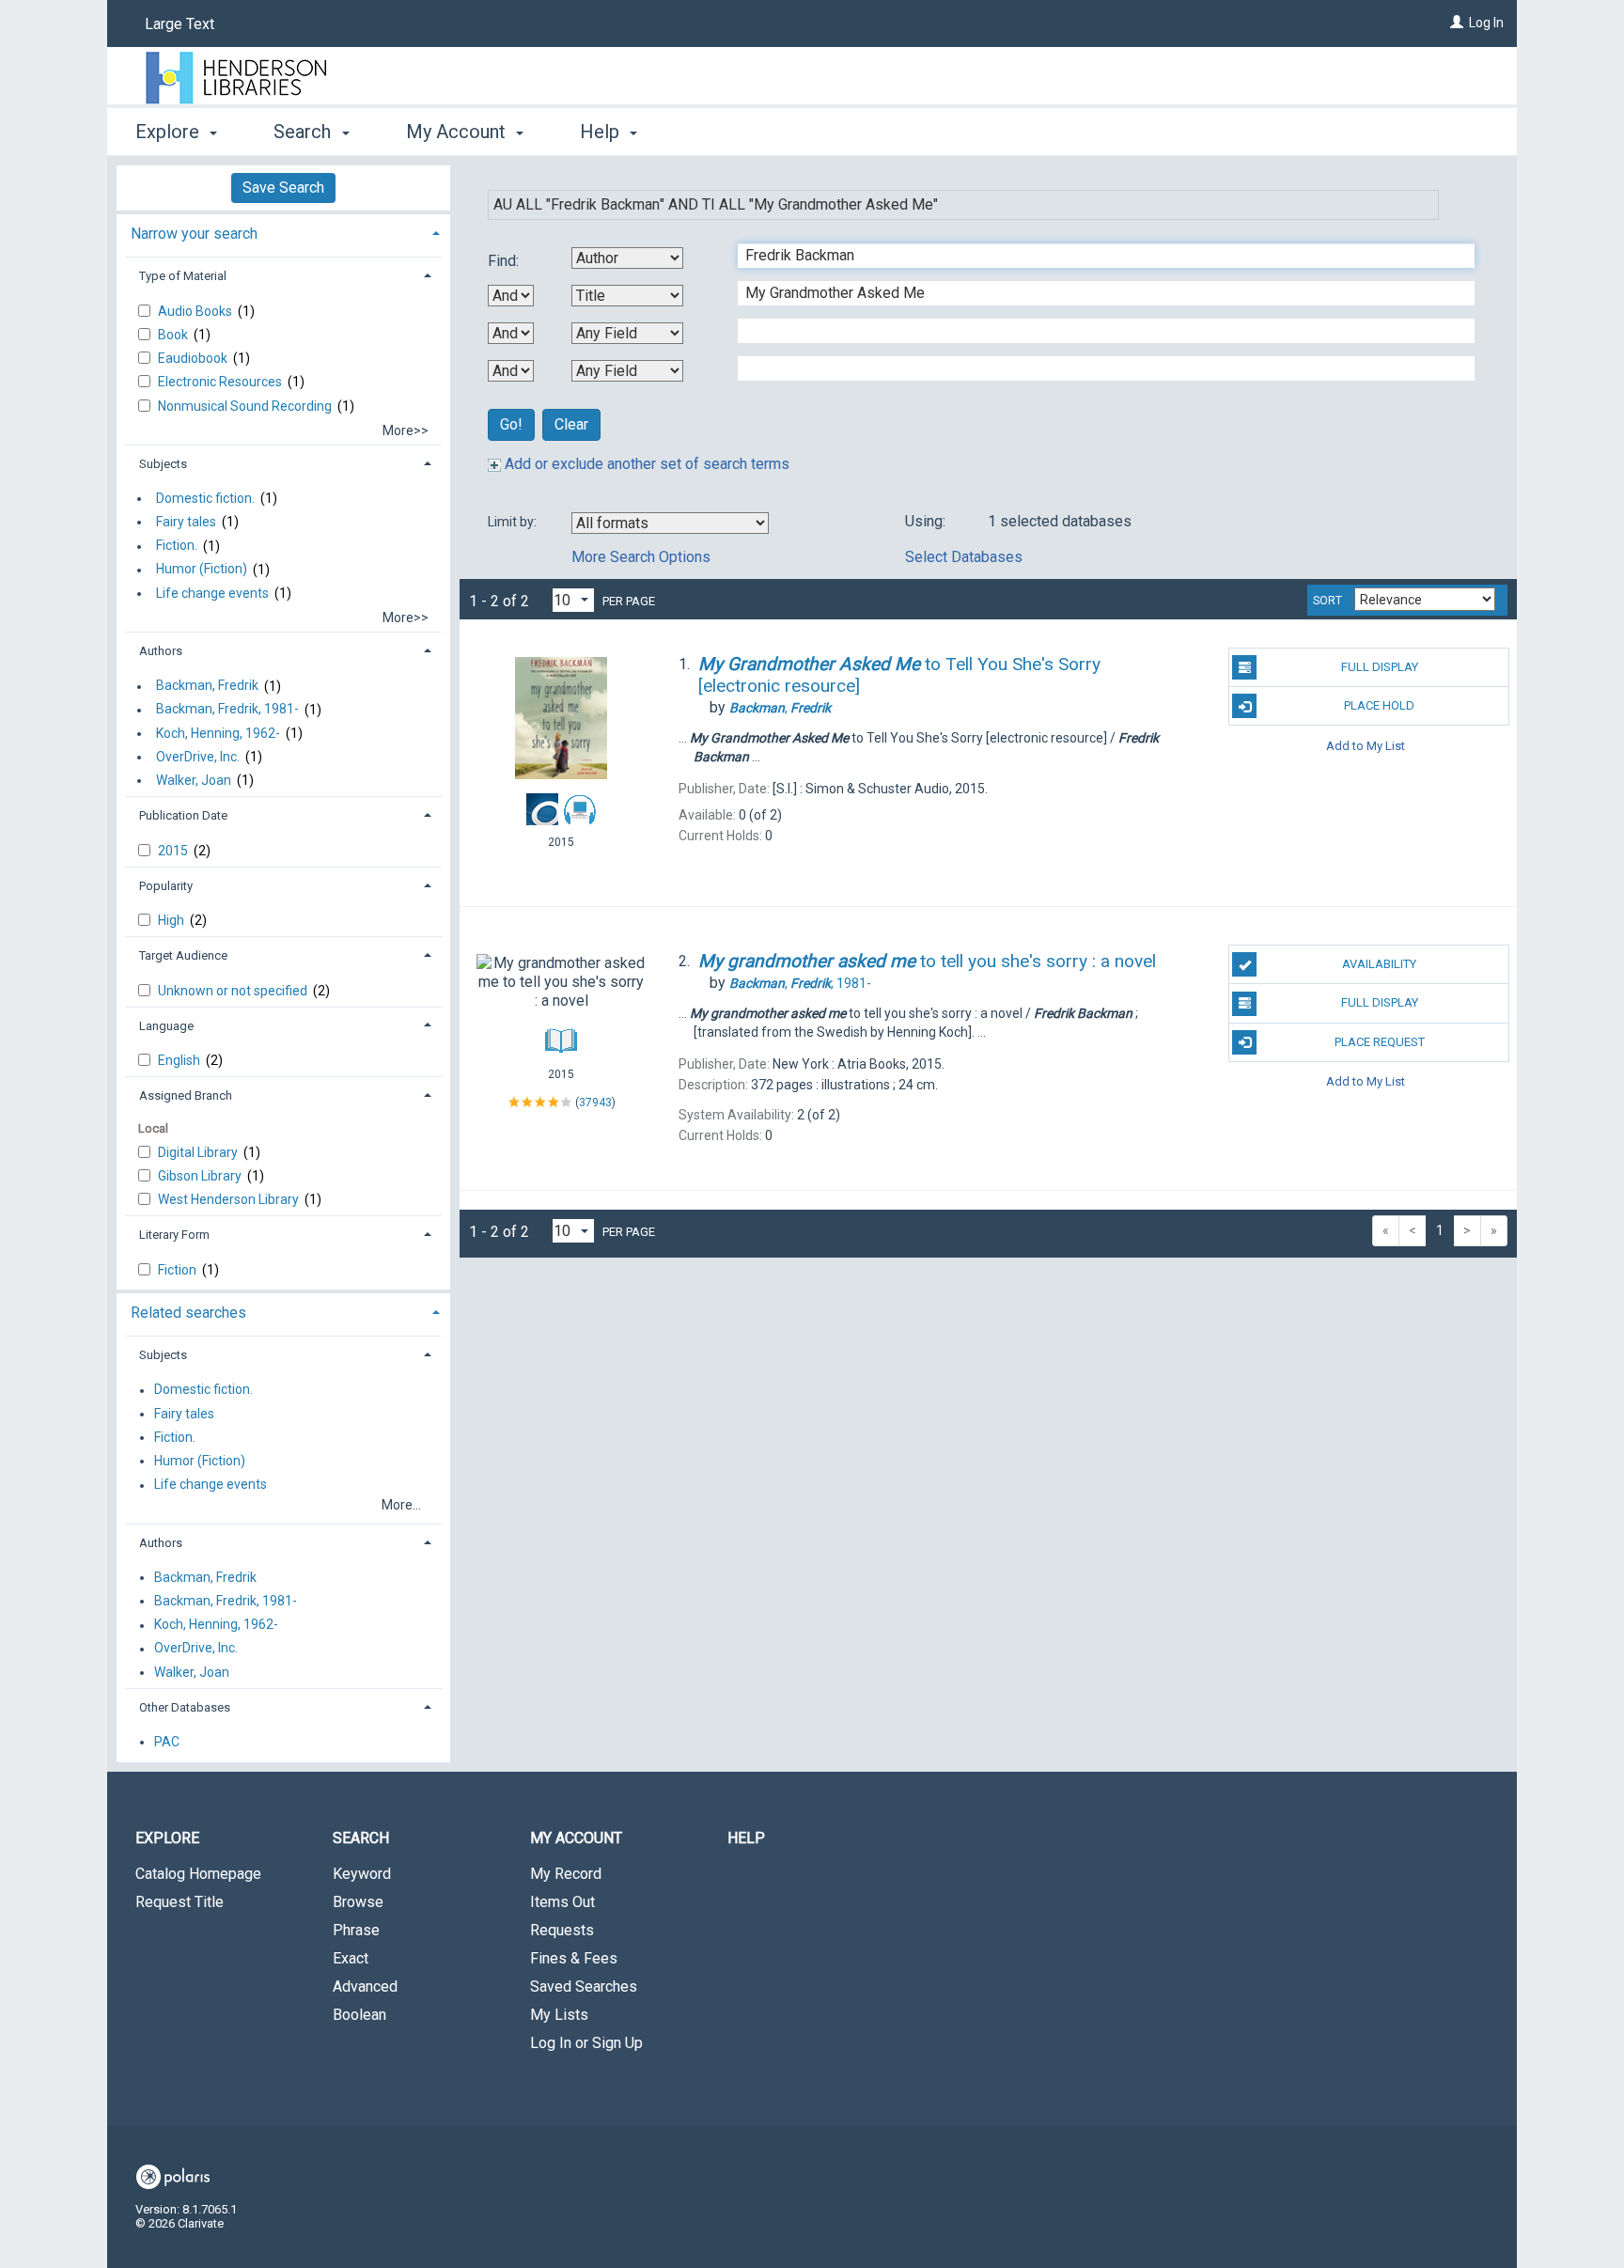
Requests (562, 1930)
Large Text (180, 24)
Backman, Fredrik (207, 686)
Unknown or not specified (234, 991)
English (180, 1060)
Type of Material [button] (183, 276)
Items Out (562, 1902)
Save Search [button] (283, 188)
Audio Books (196, 311)
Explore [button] (170, 132)
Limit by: (514, 522)
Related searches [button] (188, 1313)
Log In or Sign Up (586, 2043)
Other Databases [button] (185, 1707)
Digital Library (199, 1152)
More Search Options (641, 557)
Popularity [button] (166, 886)
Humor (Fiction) (202, 570)
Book (174, 335)
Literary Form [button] (174, 1235)
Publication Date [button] (183, 815)
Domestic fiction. (205, 498)
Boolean (359, 2015)
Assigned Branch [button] (186, 1095)
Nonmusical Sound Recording (246, 406)
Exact (351, 1958)
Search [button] (304, 132)
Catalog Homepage (198, 1874)
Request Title (180, 1902)
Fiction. (177, 546)
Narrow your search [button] (194, 234)
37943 (595, 1102)
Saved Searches (584, 1986)
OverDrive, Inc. (198, 757)
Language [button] (166, 1026)
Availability (1379, 964)
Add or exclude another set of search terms (645, 464)
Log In (1486, 23)
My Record (566, 1874)
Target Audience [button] (183, 955)
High (172, 920)
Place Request (1380, 1042)
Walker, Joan (194, 780)
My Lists (559, 2015)
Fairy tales (186, 522)
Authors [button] (161, 651)
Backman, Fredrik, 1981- (227, 710)
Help (746, 1838)
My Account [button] (458, 132)
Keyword (362, 1874)
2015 (174, 851)
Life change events (212, 593)
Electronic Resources (221, 382)
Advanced (365, 1986)
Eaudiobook (194, 358)
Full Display (1380, 667)
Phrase (356, 1930)
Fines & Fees (574, 1958)
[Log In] (1457, 23)
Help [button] (602, 132)
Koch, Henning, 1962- (218, 733)
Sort (1327, 601)
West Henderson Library (230, 1199)
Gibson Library (201, 1176)
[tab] (283, 232)
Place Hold (1379, 705)
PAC (167, 1742)
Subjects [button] (163, 464)
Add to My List (1366, 745)
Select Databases (964, 557)
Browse (358, 1902)
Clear (571, 424)
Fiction (179, 1270)
